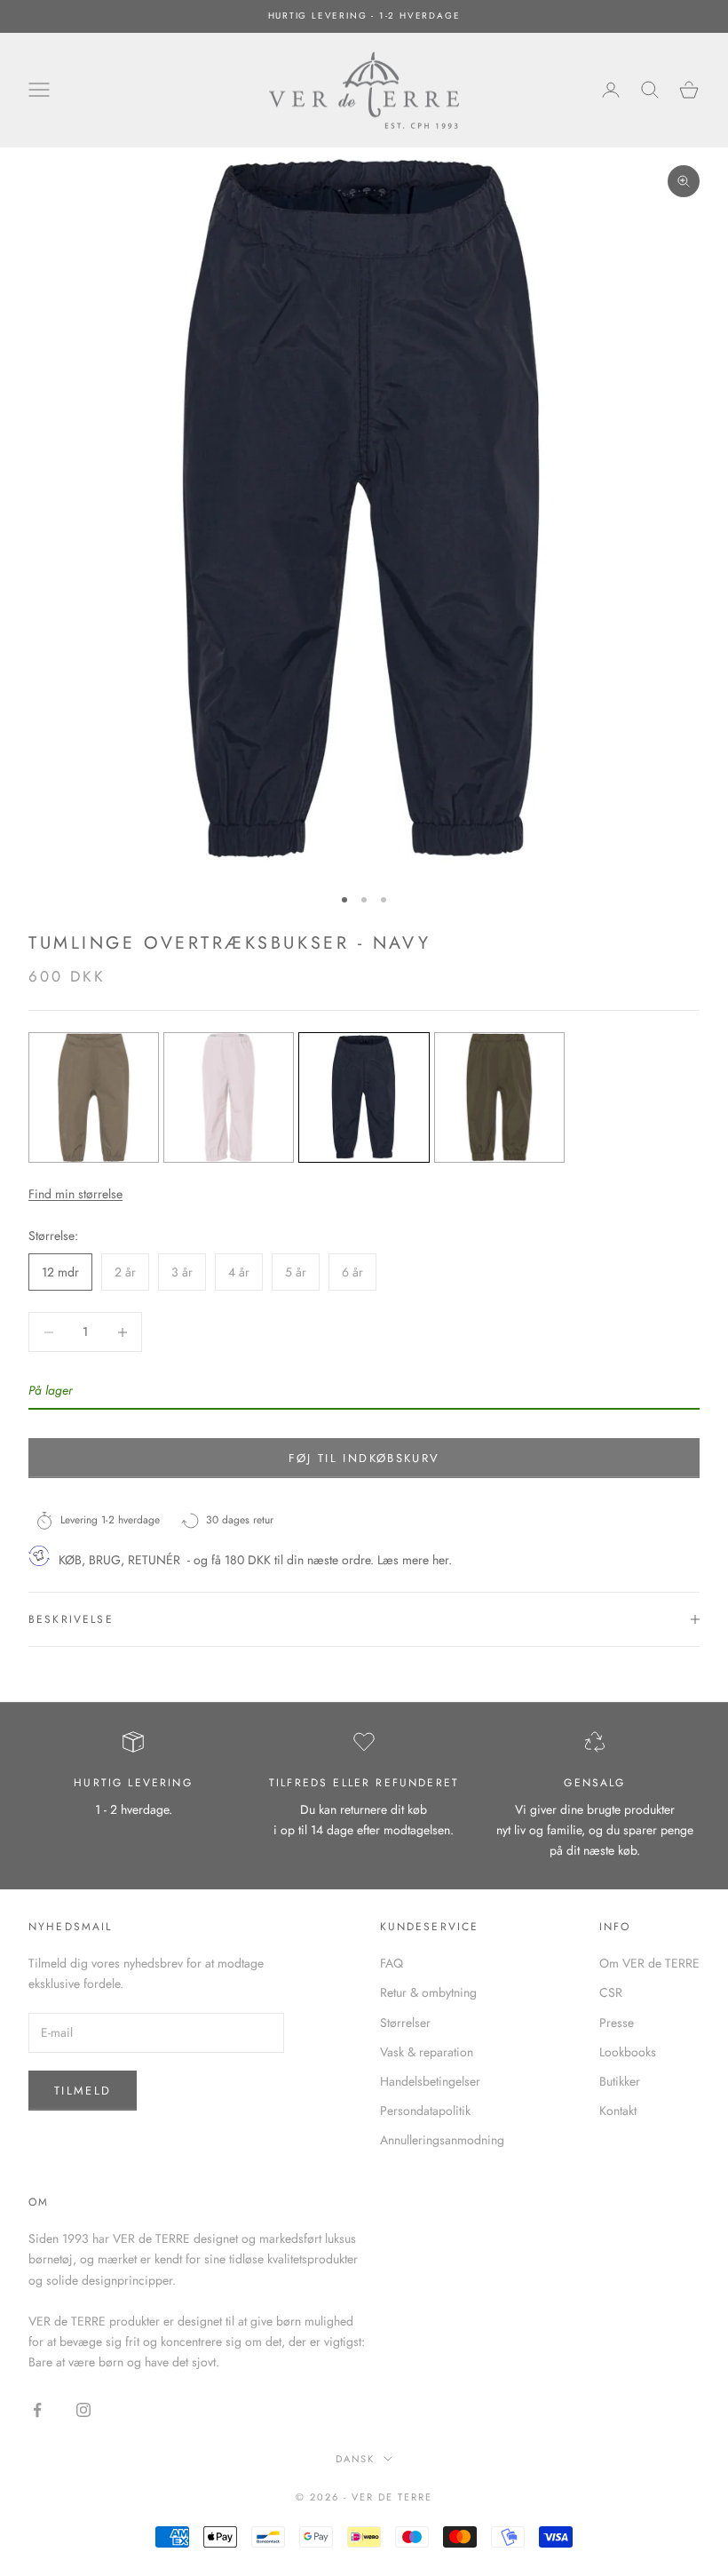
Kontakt (618, 2111)
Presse (617, 2023)
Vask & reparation (427, 2052)
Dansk (356, 2459)
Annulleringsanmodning (442, 2140)
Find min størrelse (75, 1194)
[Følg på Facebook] (37, 2410)
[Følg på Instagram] (83, 2410)
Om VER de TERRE (649, 1963)
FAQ (392, 1963)
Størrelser (405, 2023)
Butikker (620, 2081)
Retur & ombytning (428, 1992)
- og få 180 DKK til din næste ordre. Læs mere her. (320, 1560)
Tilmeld (83, 2091)
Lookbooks (628, 2052)
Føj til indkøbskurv (364, 1458)
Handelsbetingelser (430, 2081)
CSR (611, 1992)
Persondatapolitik (425, 2111)
